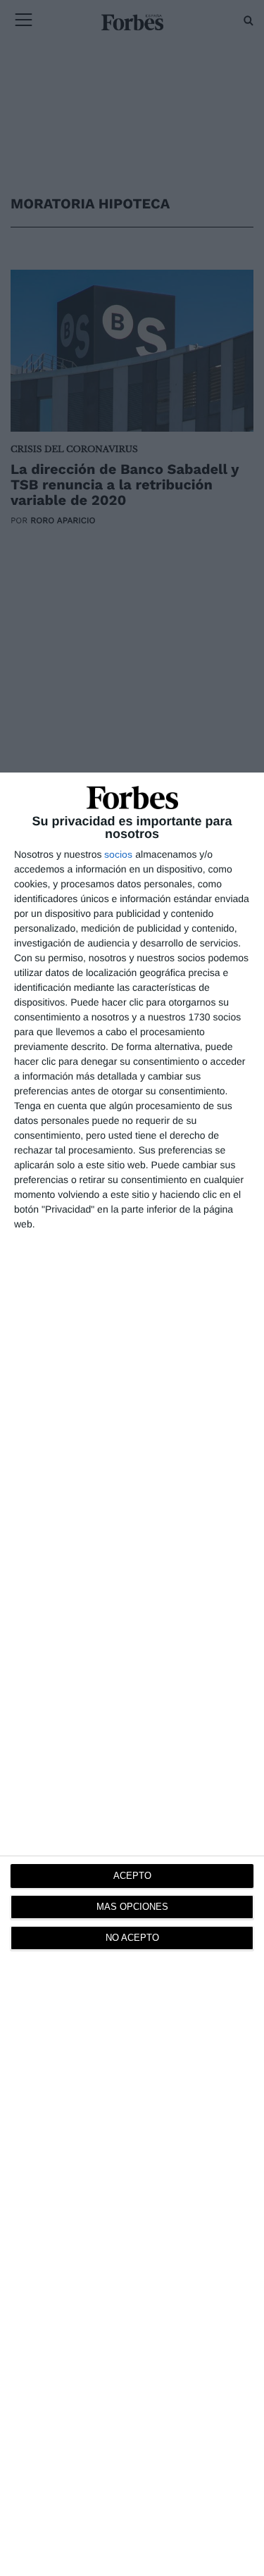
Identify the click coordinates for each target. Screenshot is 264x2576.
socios (118, 854)
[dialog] (132, 1674)
